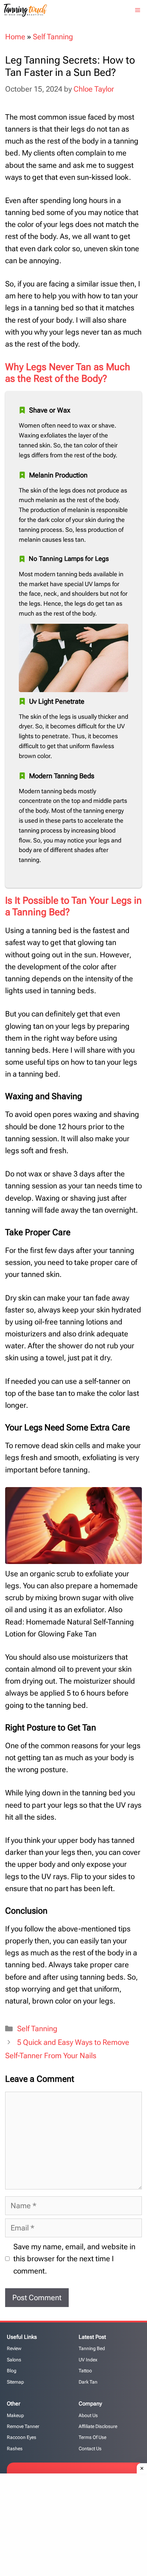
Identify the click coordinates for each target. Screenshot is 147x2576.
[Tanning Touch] (25, 10)
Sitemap (15, 2382)
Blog (12, 2371)
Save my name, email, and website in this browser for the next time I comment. (74, 2259)
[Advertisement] (76, 2523)
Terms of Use (92, 2437)
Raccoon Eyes (22, 2437)
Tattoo (85, 2371)
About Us (88, 2415)
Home (15, 37)
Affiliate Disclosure (98, 2426)
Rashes (15, 2449)
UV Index (88, 2360)
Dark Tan (88, 2382)
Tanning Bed (92, 2348)
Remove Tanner (23, 2426)
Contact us (90, 2449)
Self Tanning (53, 37)
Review (14, 2348)
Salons (14, 2360)
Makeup (15, 2415)
